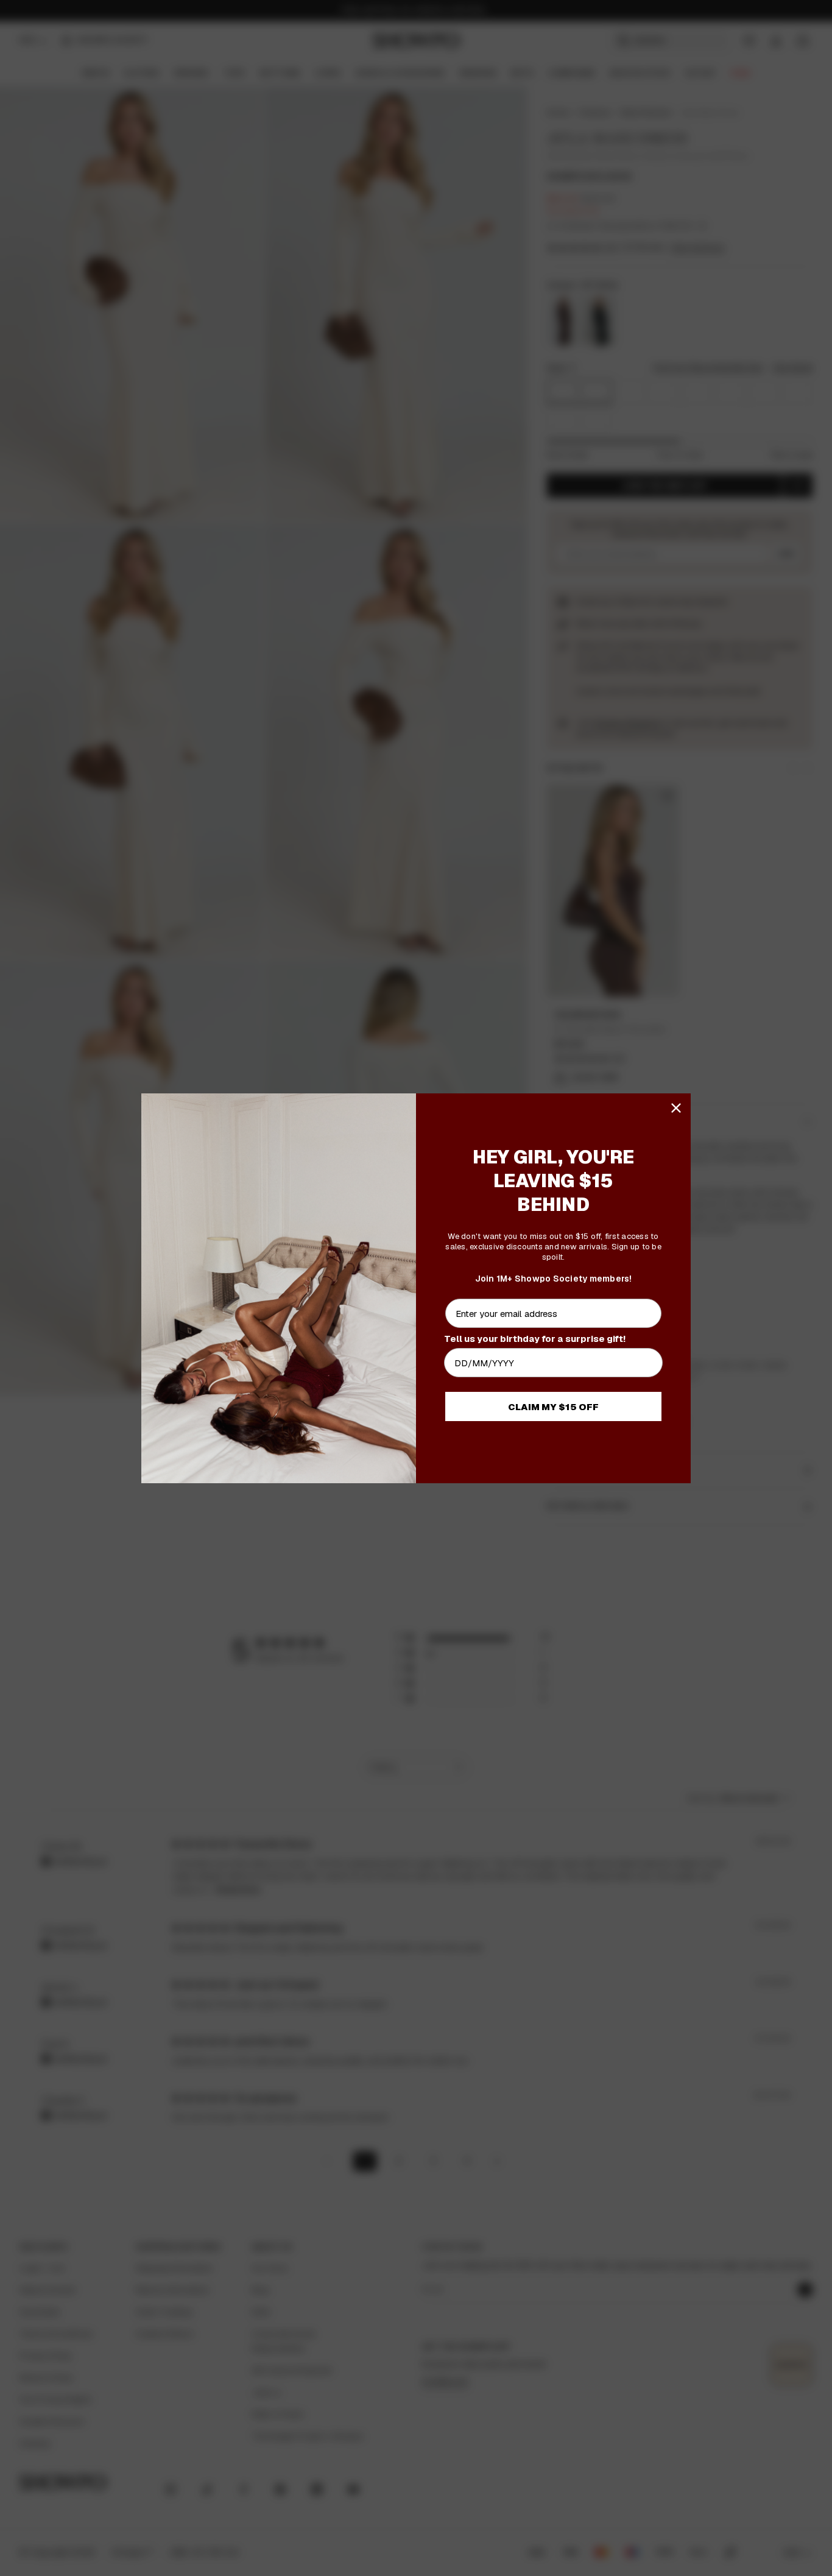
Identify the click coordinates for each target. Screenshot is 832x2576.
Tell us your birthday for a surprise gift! (535, 1339)
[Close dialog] (676, 1108)
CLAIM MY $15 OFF (553, 1407)
